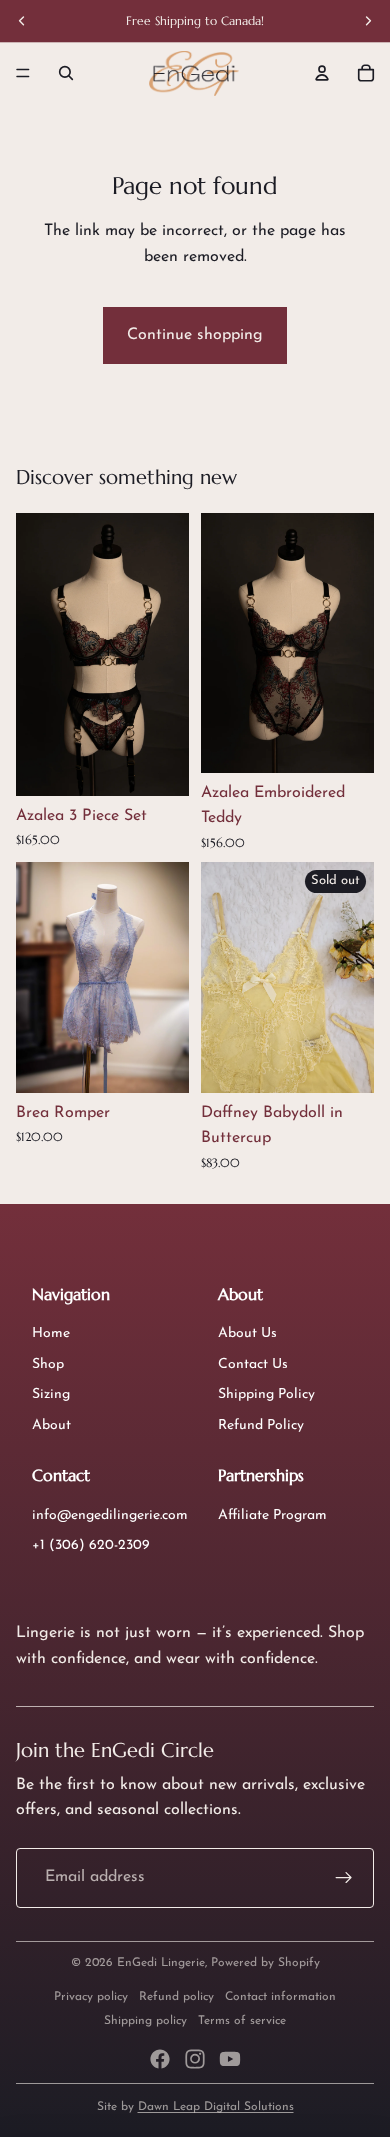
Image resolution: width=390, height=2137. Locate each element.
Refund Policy (261, 1425)
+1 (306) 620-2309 (91, 1545)
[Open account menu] (322, 73)
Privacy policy (91, 1997)
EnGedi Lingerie (161, 1963)
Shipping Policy (266, 1394)
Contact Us (253, 1364)
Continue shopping (195, 335)
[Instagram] (195, 2059)
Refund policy (176, 1997)
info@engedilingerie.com (110, 1515)
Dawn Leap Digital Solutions (216, 2107)
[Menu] (23, 73)
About (51, 1425)
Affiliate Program (272, 1515)
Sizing (51, 1394)
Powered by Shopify (265, 1963)
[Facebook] (160, 2059)
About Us (247, 1333)
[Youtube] (230, 2059)
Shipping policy (145, 2021)
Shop (48, 1364)
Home (51, 1333)
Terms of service (242, 2021)
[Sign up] (344, 1878)
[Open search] (66, 73)
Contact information (280, 1997)
